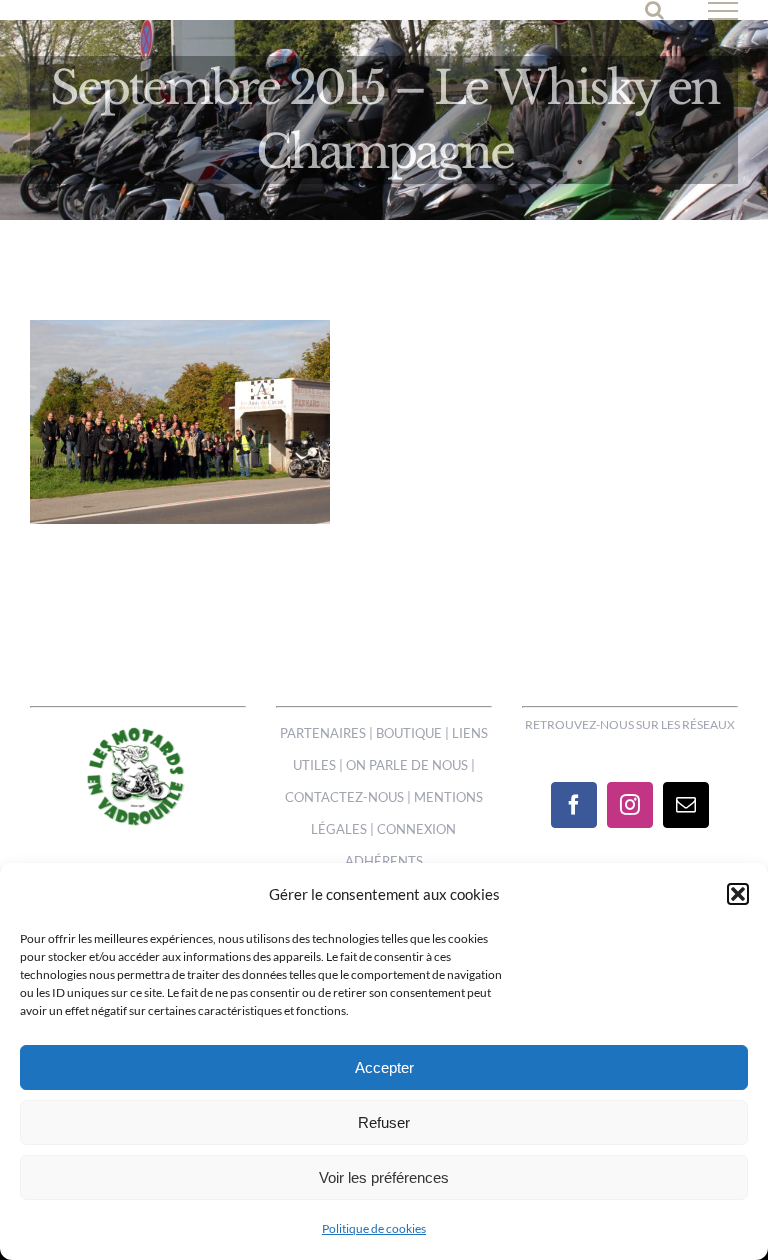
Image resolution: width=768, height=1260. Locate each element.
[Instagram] (630, 805)
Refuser (384, 1122)
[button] (738, 894)
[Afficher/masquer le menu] (723, 11)
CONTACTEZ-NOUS (344, 797)
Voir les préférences (384, 1177)
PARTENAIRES (323, 733)
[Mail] (686, 805)
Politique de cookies (374, 1228)
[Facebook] (574, 805)
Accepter (384, 1067)
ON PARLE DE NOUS (407, 765)
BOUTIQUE (409, 733)
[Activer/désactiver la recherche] (654, 10)
